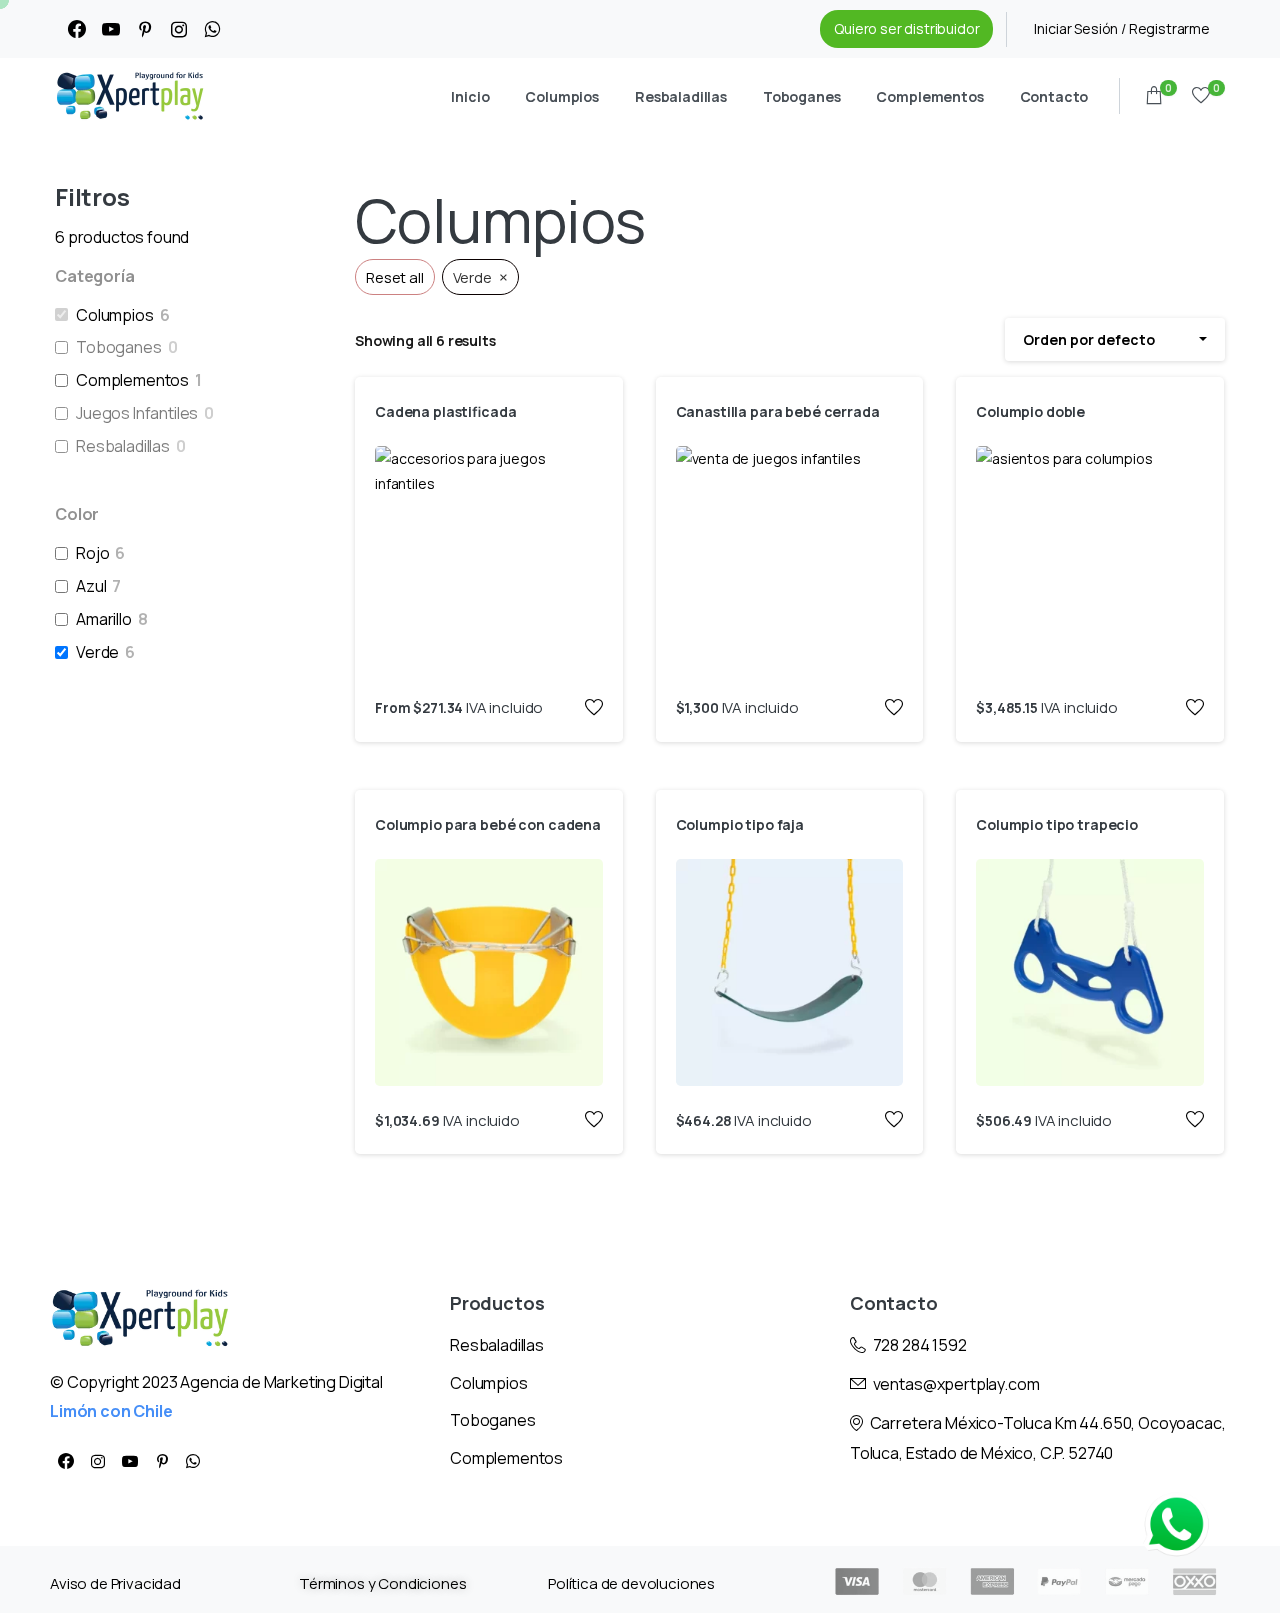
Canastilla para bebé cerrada (778, 411)
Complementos (132, 380)
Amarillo (104, 619)
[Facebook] (77, 29)
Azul (91, 586)
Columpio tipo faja (740, 824)
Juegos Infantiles (137, 413)
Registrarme (1169, 28)
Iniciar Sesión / (1081, 28)
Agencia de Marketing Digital (281, 1382)
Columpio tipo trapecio (1057, 824)
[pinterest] (145, 29)
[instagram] (179, 29)
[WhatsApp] (212, 29)
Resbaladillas (123, 446)
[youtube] (111, 29)
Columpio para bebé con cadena (488, 824)
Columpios (115, 315)
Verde (97, 652)
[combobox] (1115, 339)
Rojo (92, 553)
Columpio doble (1030, 411)
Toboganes (119, 347)
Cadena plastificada (445, 411)
